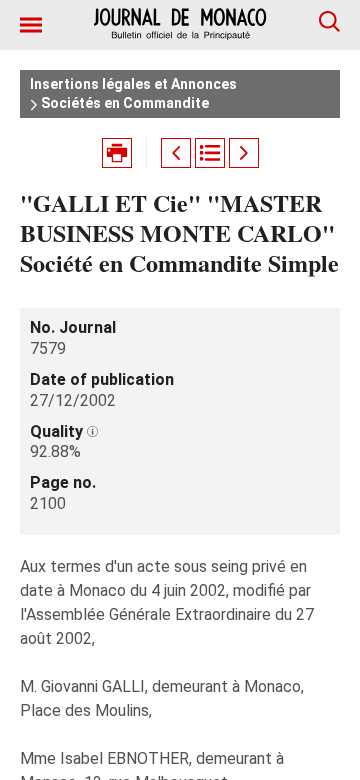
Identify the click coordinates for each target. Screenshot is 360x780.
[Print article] (117, 153)
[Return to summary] (210, 153)
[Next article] (244, 153)
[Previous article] (176, 153)
